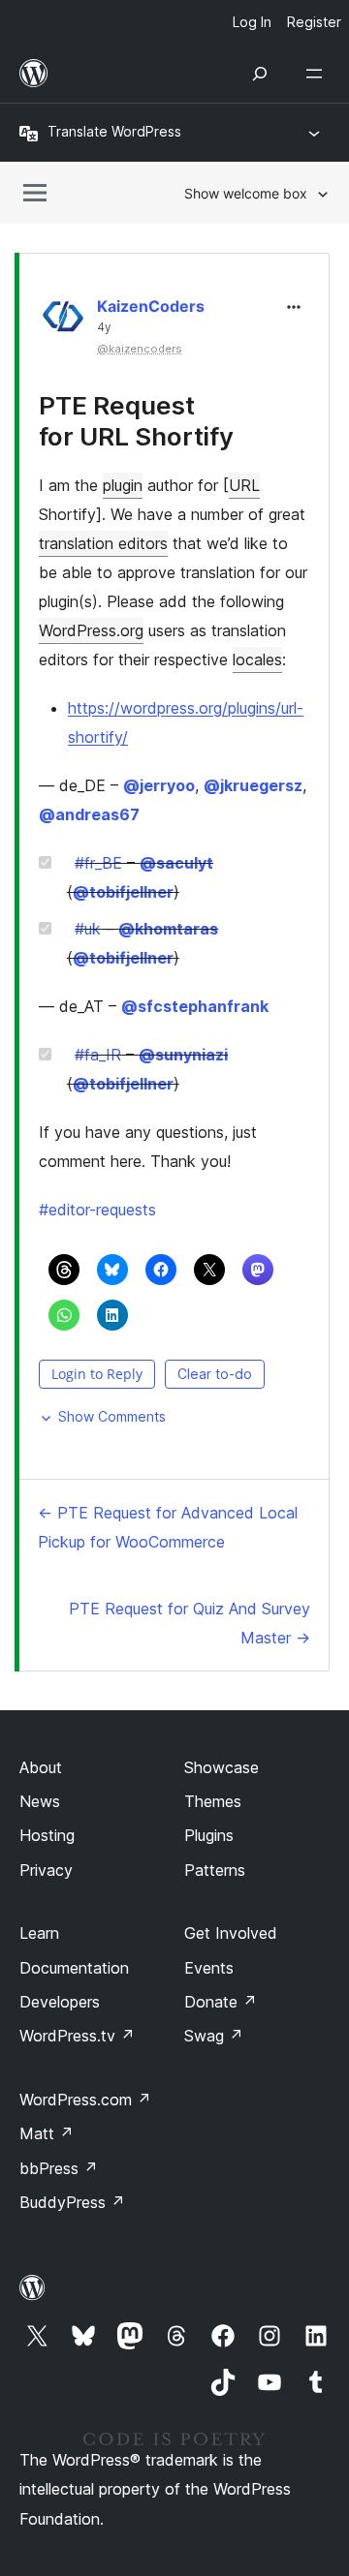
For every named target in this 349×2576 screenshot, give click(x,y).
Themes (213, 1801)
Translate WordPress (114, 131)
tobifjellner (123, 892)
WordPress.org (91, 630)
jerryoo (159, 785)
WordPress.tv (77, 2036)
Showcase (222, 1767)
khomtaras (168, 929)
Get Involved (231, 1933)
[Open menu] (318, 74)
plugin (123, 485)
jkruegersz (253, 785)
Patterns (215, 1870)
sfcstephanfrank (195, 1006)
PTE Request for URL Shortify (136, 420)
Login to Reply (97, 1374)
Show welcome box (246, 193)
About (41, 1767)
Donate (221, 2002)
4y (104, 327)
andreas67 (89, 814)
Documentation (74, 1968)
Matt (47, 2133)
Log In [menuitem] (252, 22)
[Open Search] (260, 74)
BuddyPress (72, 2202)
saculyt (176, 863)
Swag (214, 2036)
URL (244, 485)
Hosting (47, 1835)
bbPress (59, 2168)
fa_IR (98, 1055)
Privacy (46, 1870)
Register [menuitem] (314, 22)
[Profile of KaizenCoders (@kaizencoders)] (63, 321)
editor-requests (97, 1210)
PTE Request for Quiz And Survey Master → (190, 1623)
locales (257, 659)
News (40, 1801)
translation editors (103, 543)
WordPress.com (85, 2100)
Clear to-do (215, 1374)
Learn (39, 1933)
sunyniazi (183, 1055)
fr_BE (98, 863)
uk (88, 929)
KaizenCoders (151, 306)
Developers (60, 2002)
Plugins (209, 1835)
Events (209, 1968)
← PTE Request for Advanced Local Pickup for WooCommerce (168, 1527)
